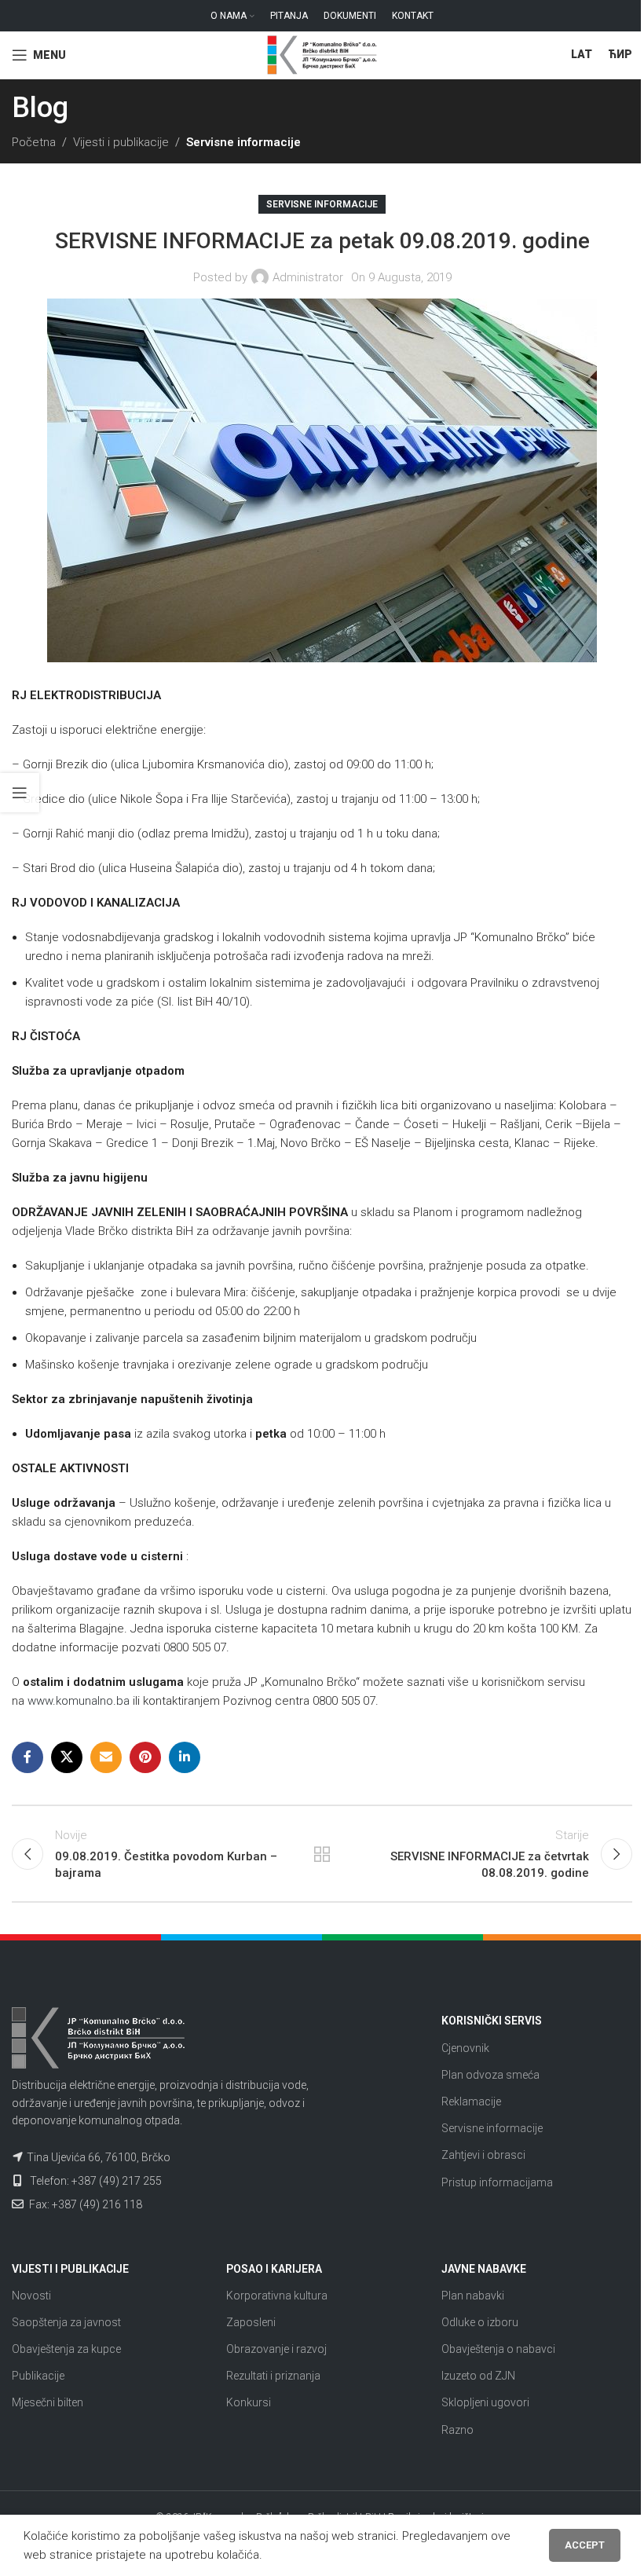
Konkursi (249, 2402)
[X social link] (67, 1757)
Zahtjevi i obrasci (483, 2155)
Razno (457, 2430)
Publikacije (38, 2376)
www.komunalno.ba (79, 1701)
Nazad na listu (322, 1854)
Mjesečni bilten (48, 2402)
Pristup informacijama (497, 2182)
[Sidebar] (20, 793)
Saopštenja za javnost (66, 2322)
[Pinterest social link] (145, 1757)
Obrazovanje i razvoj (276, 2349)
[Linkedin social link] (185, 1757)
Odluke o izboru (480, 2322)
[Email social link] (106, 1757)
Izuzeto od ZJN (478, 2376)
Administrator (308, 277)
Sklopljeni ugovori (485, 2402)
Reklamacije (471, 2101)
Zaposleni (251, 2322)
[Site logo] (322, 54)
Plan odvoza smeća (490, 2075)
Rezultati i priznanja (273, 2376)
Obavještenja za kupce (66, 2349)
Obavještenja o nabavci (498, 2349)
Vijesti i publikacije (121, 142)
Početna (34, 142)
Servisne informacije (243, 142)
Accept (585, 2545)
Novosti (31, 2296)
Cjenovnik (465, 2048)
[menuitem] (582, 55)
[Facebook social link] (27, 1757)
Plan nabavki (473, 2296)
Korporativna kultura (277, 2296)
